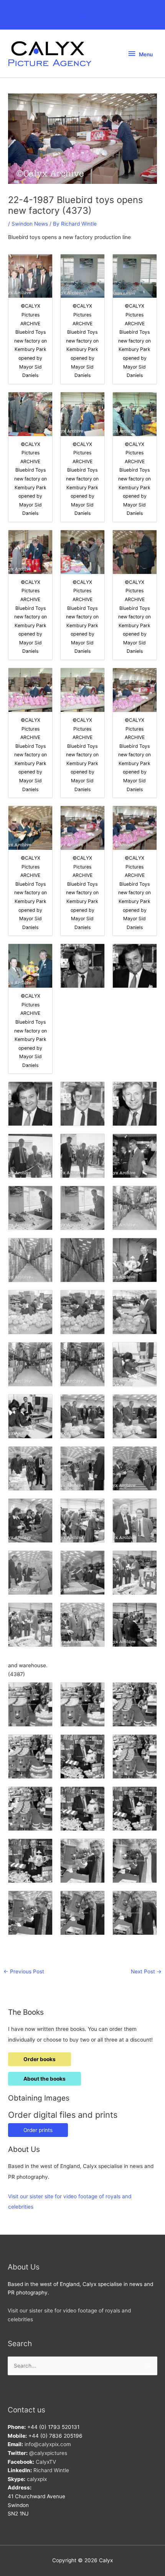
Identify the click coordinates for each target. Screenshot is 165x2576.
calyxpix (37, 2479)
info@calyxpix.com (48, 2444)
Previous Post (24, 1971)
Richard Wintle (51, 2470)
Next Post (146, 1971)
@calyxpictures (48, 2453)
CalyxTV (46, 2462)
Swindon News (30, 224)
